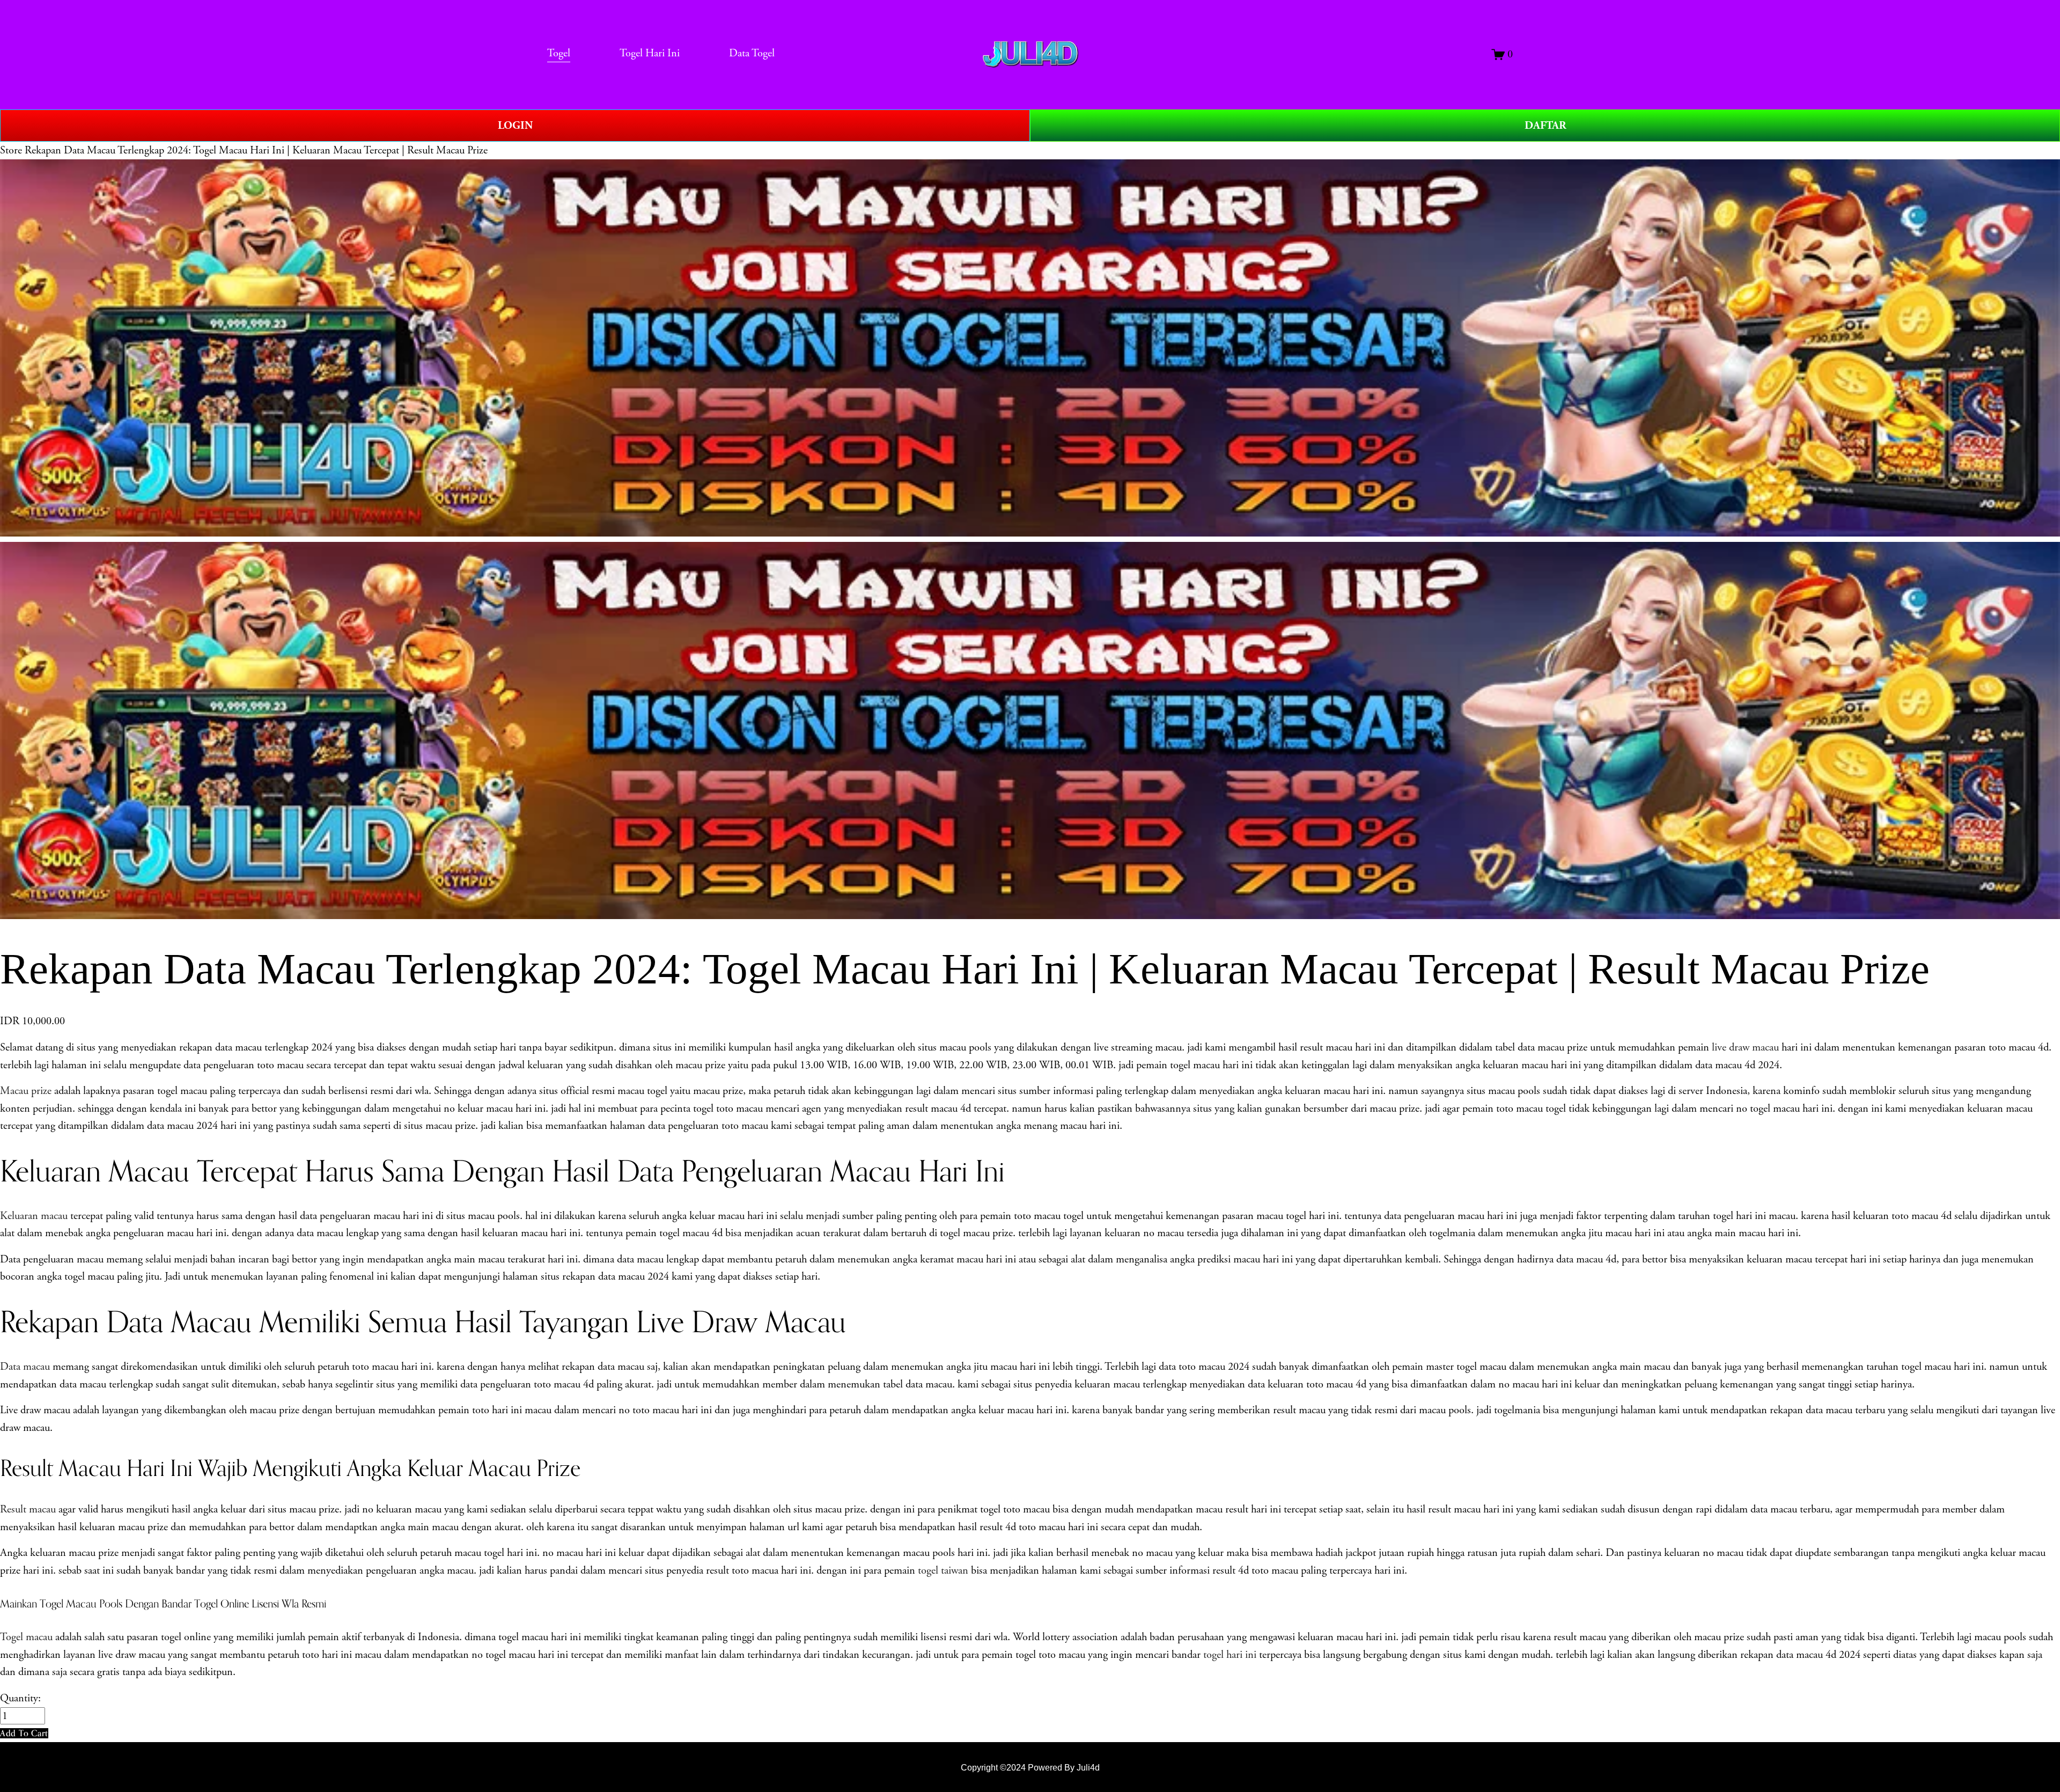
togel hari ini (1230, 1655)
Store (11, 150)
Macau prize (26, 1091)
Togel (559, 53)
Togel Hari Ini (650, 53)
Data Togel (752, 53)
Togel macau (26, 1637)
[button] (24, 1733)
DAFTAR (1545, 126)
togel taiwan (943, 1570)
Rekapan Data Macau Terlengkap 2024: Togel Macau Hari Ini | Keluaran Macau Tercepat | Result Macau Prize (256, 150)
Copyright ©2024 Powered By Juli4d (1030, 1767)
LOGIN (515, 126)
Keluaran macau (35, 1216)
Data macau (25, 1367)
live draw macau (1747, 1047)
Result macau (29, 1509)
